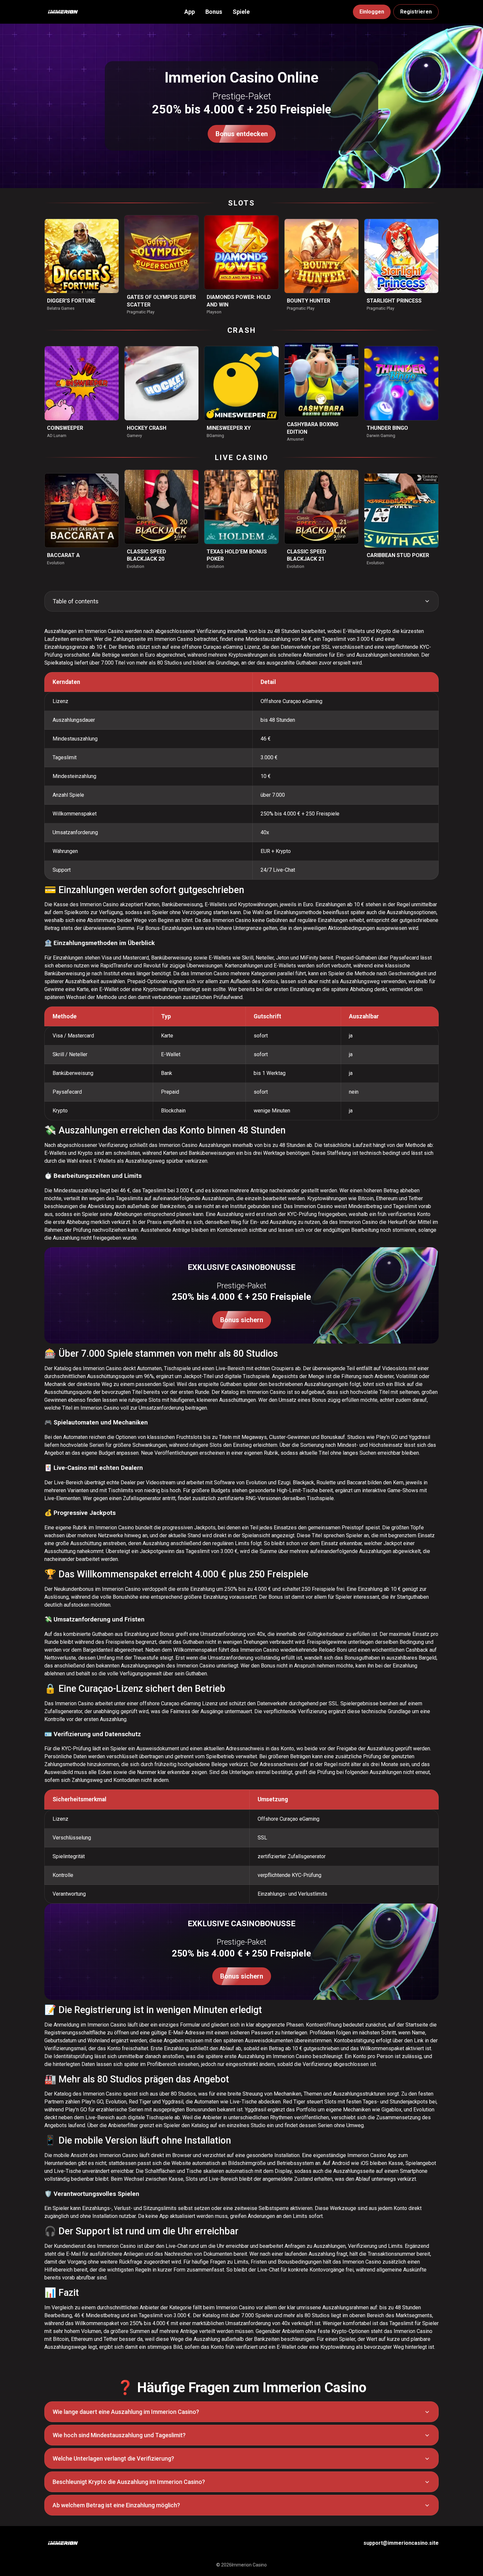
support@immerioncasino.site (401, 2543)
